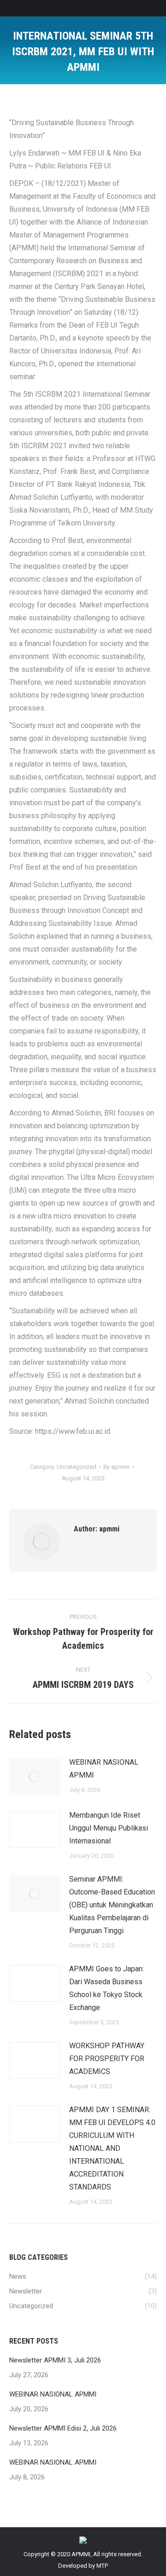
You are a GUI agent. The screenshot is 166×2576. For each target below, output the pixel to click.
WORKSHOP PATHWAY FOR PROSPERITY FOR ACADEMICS (107, 2059)
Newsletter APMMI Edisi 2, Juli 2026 (63, 2428)
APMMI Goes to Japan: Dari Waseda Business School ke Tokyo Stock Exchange (107, 1988)
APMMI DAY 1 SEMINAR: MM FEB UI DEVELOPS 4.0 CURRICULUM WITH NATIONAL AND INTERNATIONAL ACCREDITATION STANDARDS (112, 2148)
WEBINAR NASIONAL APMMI (104, 1769)
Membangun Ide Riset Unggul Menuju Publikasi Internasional (109, 1828)
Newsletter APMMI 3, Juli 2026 (55, 2360)
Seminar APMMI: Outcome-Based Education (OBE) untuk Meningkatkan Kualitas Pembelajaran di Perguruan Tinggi (112, 1905)
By (116, 1467)
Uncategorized (77, 1467)
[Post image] (35, 1777)
